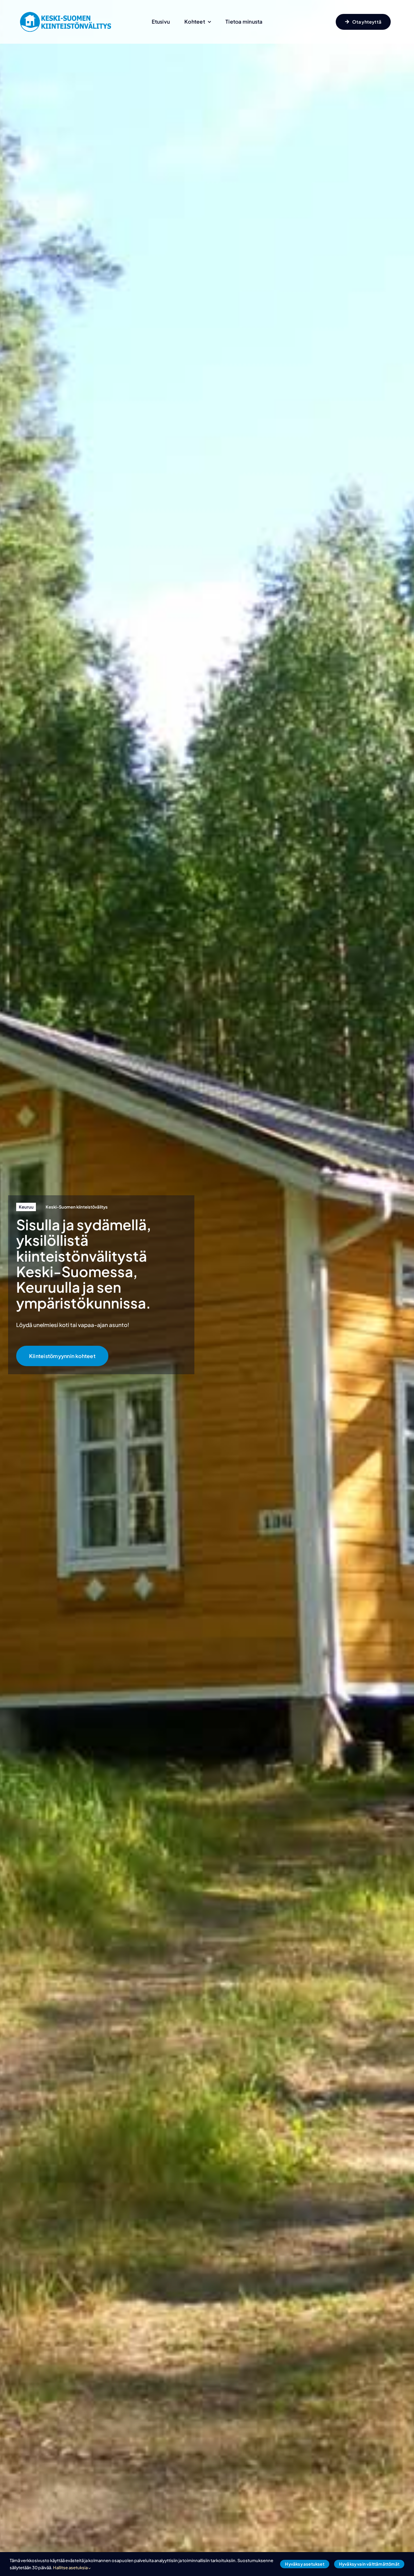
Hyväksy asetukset (305, 2564)
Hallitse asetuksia (71, 2568)
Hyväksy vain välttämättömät (369, 2564)
